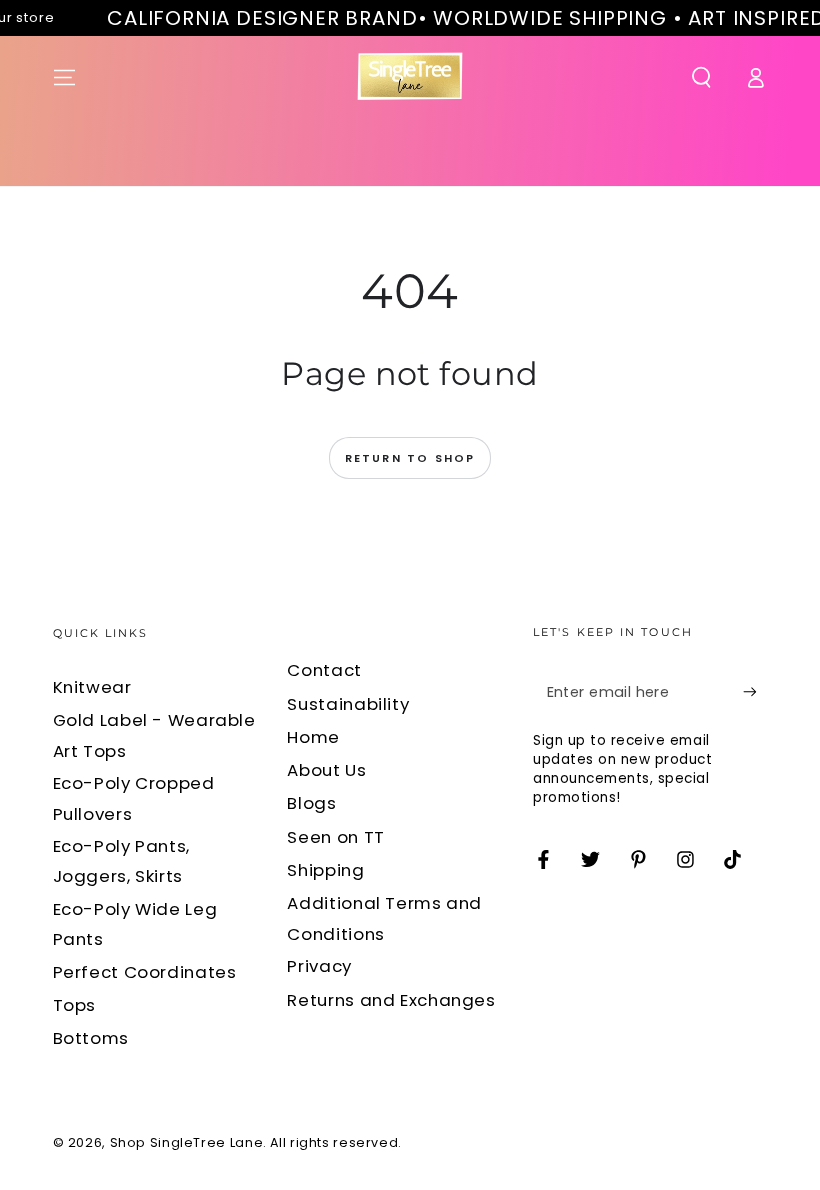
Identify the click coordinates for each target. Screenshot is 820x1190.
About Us (326, 770)
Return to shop (410, 458)
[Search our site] (701, 77)
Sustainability (348, 704)
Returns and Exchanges (391, 1000)
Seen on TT (335, 837)
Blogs (311, 803)
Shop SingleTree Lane (187, 1142)
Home (313, 737)
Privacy (319, 966)
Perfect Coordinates (145, 972)
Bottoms (91, 1038)
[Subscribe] (755, 692)
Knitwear (92, 687)
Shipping (325, 870)
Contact (324, 670)
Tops (75, 1005)
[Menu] (64, 77)
